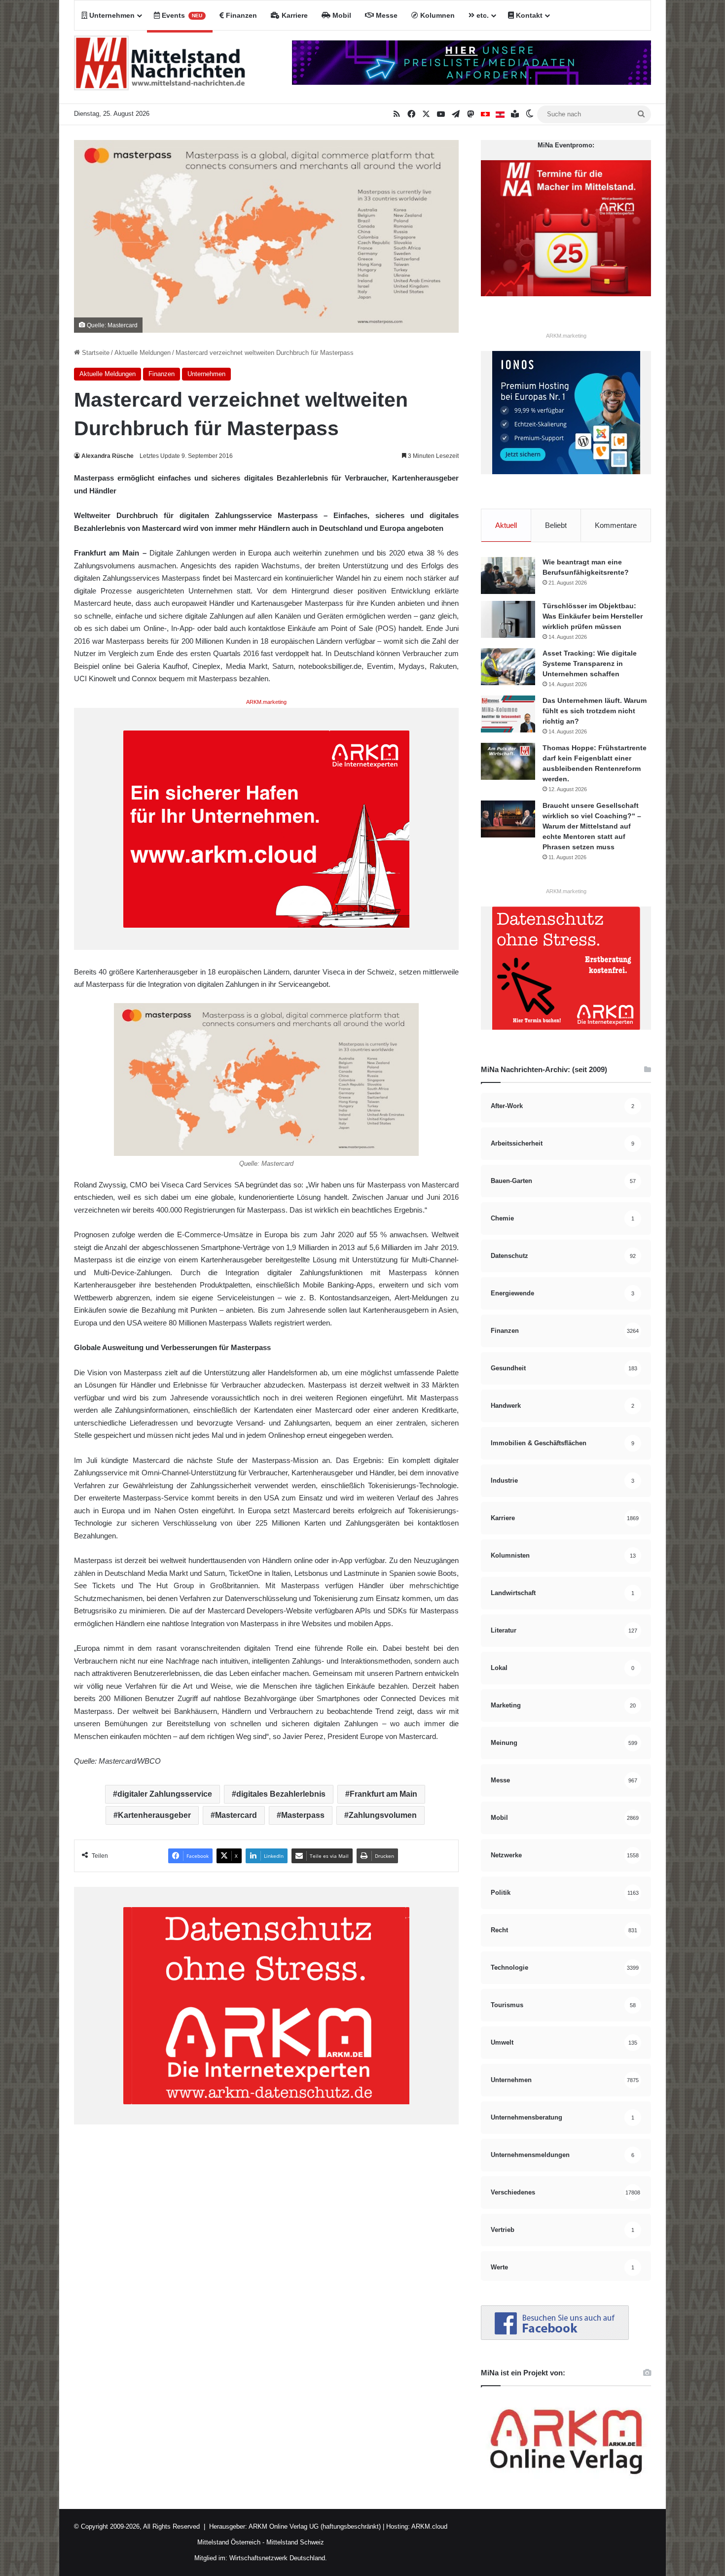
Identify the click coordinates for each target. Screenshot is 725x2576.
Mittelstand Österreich (229, 2542)
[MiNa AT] (500, 114)
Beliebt (556, 525)
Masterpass (303, 1815)
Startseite (95, 353)
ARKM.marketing (266, 702)
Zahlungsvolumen (383, 1815)
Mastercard (236, 1815)
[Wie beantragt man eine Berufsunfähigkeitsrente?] (508, 575)
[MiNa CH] (485, 114)
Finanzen (240, 15)
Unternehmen (111, 15)
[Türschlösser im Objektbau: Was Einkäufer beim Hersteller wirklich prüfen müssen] (508, 619)
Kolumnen (436, 15)
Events (181, 15)
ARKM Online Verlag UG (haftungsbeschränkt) (315, 2526)
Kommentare (616, 525)
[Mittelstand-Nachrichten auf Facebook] (555, 2338)
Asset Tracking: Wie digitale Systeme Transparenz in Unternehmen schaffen (590, 663)
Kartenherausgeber (154, 1815)
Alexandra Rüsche (108, 456)
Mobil (341, 15)
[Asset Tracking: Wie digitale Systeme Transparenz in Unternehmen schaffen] (508, 667)
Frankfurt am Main (383, 1794)
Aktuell (506, 525)
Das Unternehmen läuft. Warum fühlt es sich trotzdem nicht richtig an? (595, 711)
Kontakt (528, 15)
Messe (386, 15)
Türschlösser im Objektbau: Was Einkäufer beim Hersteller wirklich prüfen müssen (593, 616)
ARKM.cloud (429, 2526)
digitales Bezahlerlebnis (281, 1794)
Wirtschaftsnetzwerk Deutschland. (278, 2558)
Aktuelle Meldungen (143, 353)
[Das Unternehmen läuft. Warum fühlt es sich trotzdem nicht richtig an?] (508, 714)
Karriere (294, 15)
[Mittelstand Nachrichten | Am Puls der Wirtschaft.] (160, 67)
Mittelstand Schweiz (295, 2542)
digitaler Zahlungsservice (165, 1794)
